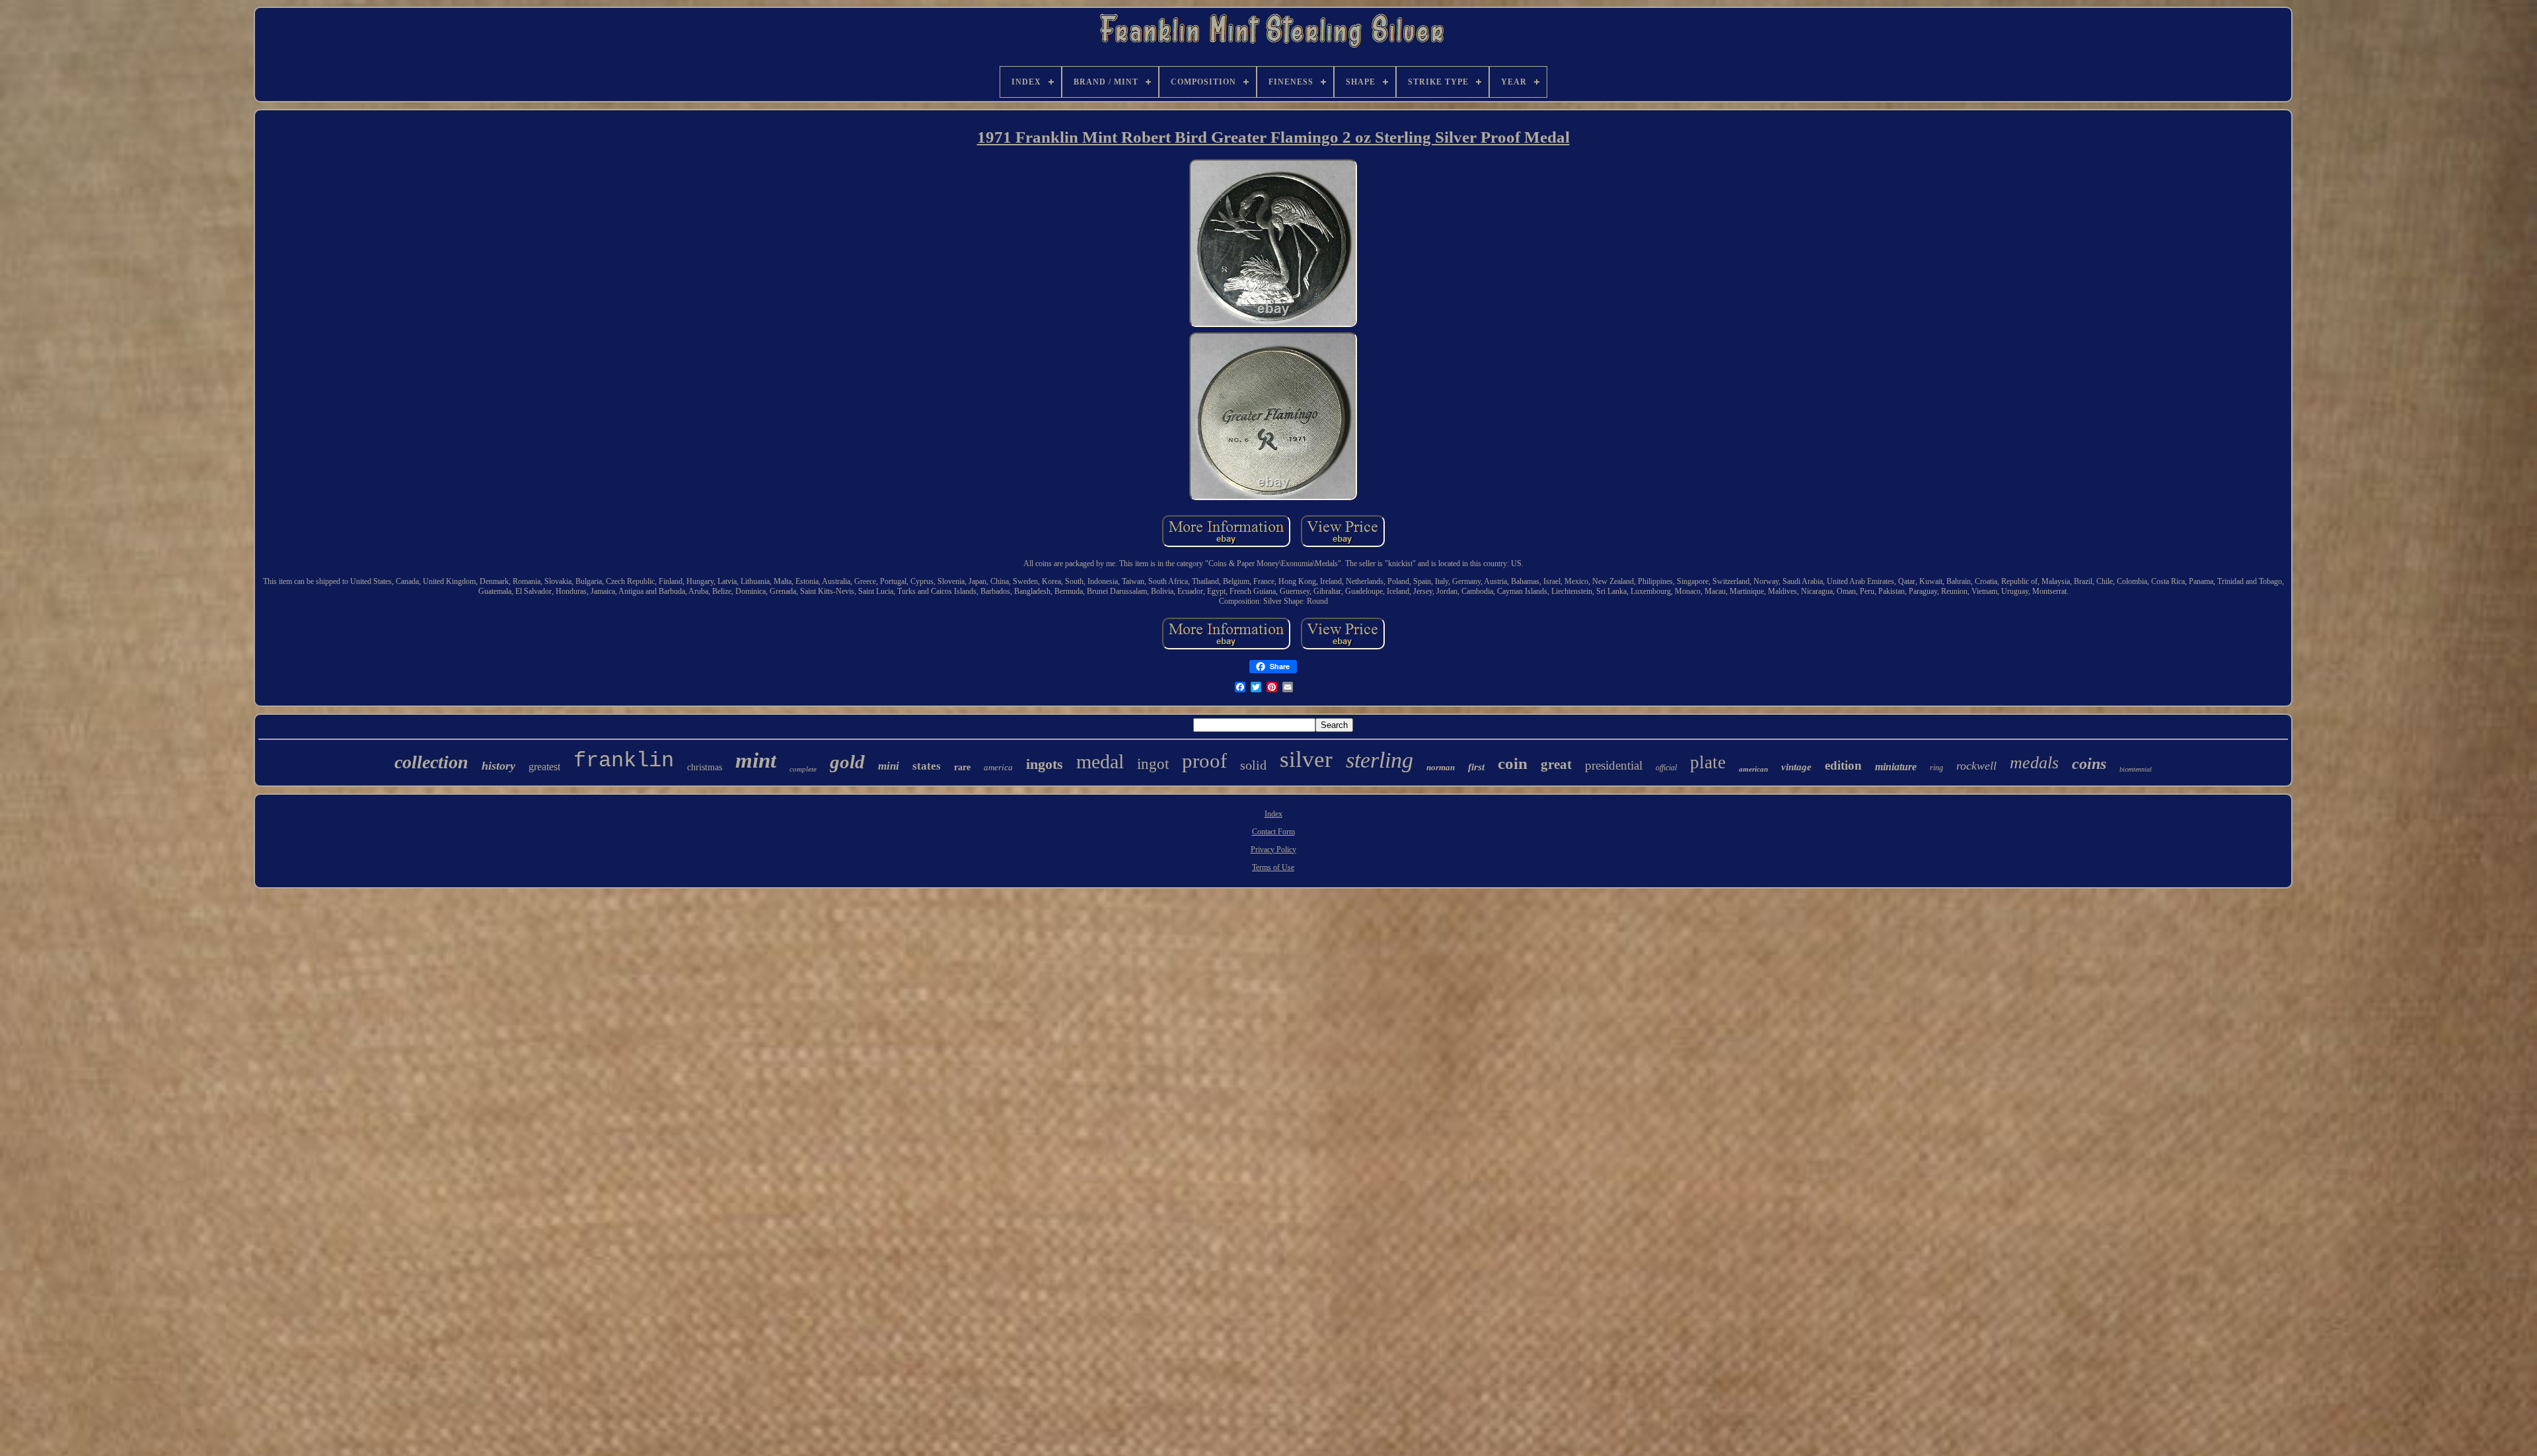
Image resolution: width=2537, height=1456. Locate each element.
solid (1253, 765)
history (498, 766)
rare (962, 767)
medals (2034, 763)
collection (431, 762)
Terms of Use (1273, 867)
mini (889, 766)
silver (1306, 759)
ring (1936, 768)
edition (1843, 765)
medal (1100, 761)
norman (1441, 767)
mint (756, 760)
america (998, 767)
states (927, 766)
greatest (544, 767)
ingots (1045, 764)
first (1476, 767)
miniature (1896, 767)
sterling (1379, 760)
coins (2089, 764)
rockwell (1976, 766)
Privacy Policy (1273, 850)
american (1753, 769)
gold (847, 762)
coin (1513, 763)
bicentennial (2136, 769)
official (1666, 768)
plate (1708, 762)
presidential (1614, 765)
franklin (624, 761)
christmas (705, 767)
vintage (1796, 767)
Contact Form (1273, 832)
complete (803, 769)
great (1556, 764)
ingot (1153, 764)
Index (1273, 814)
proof (1204, 761)
